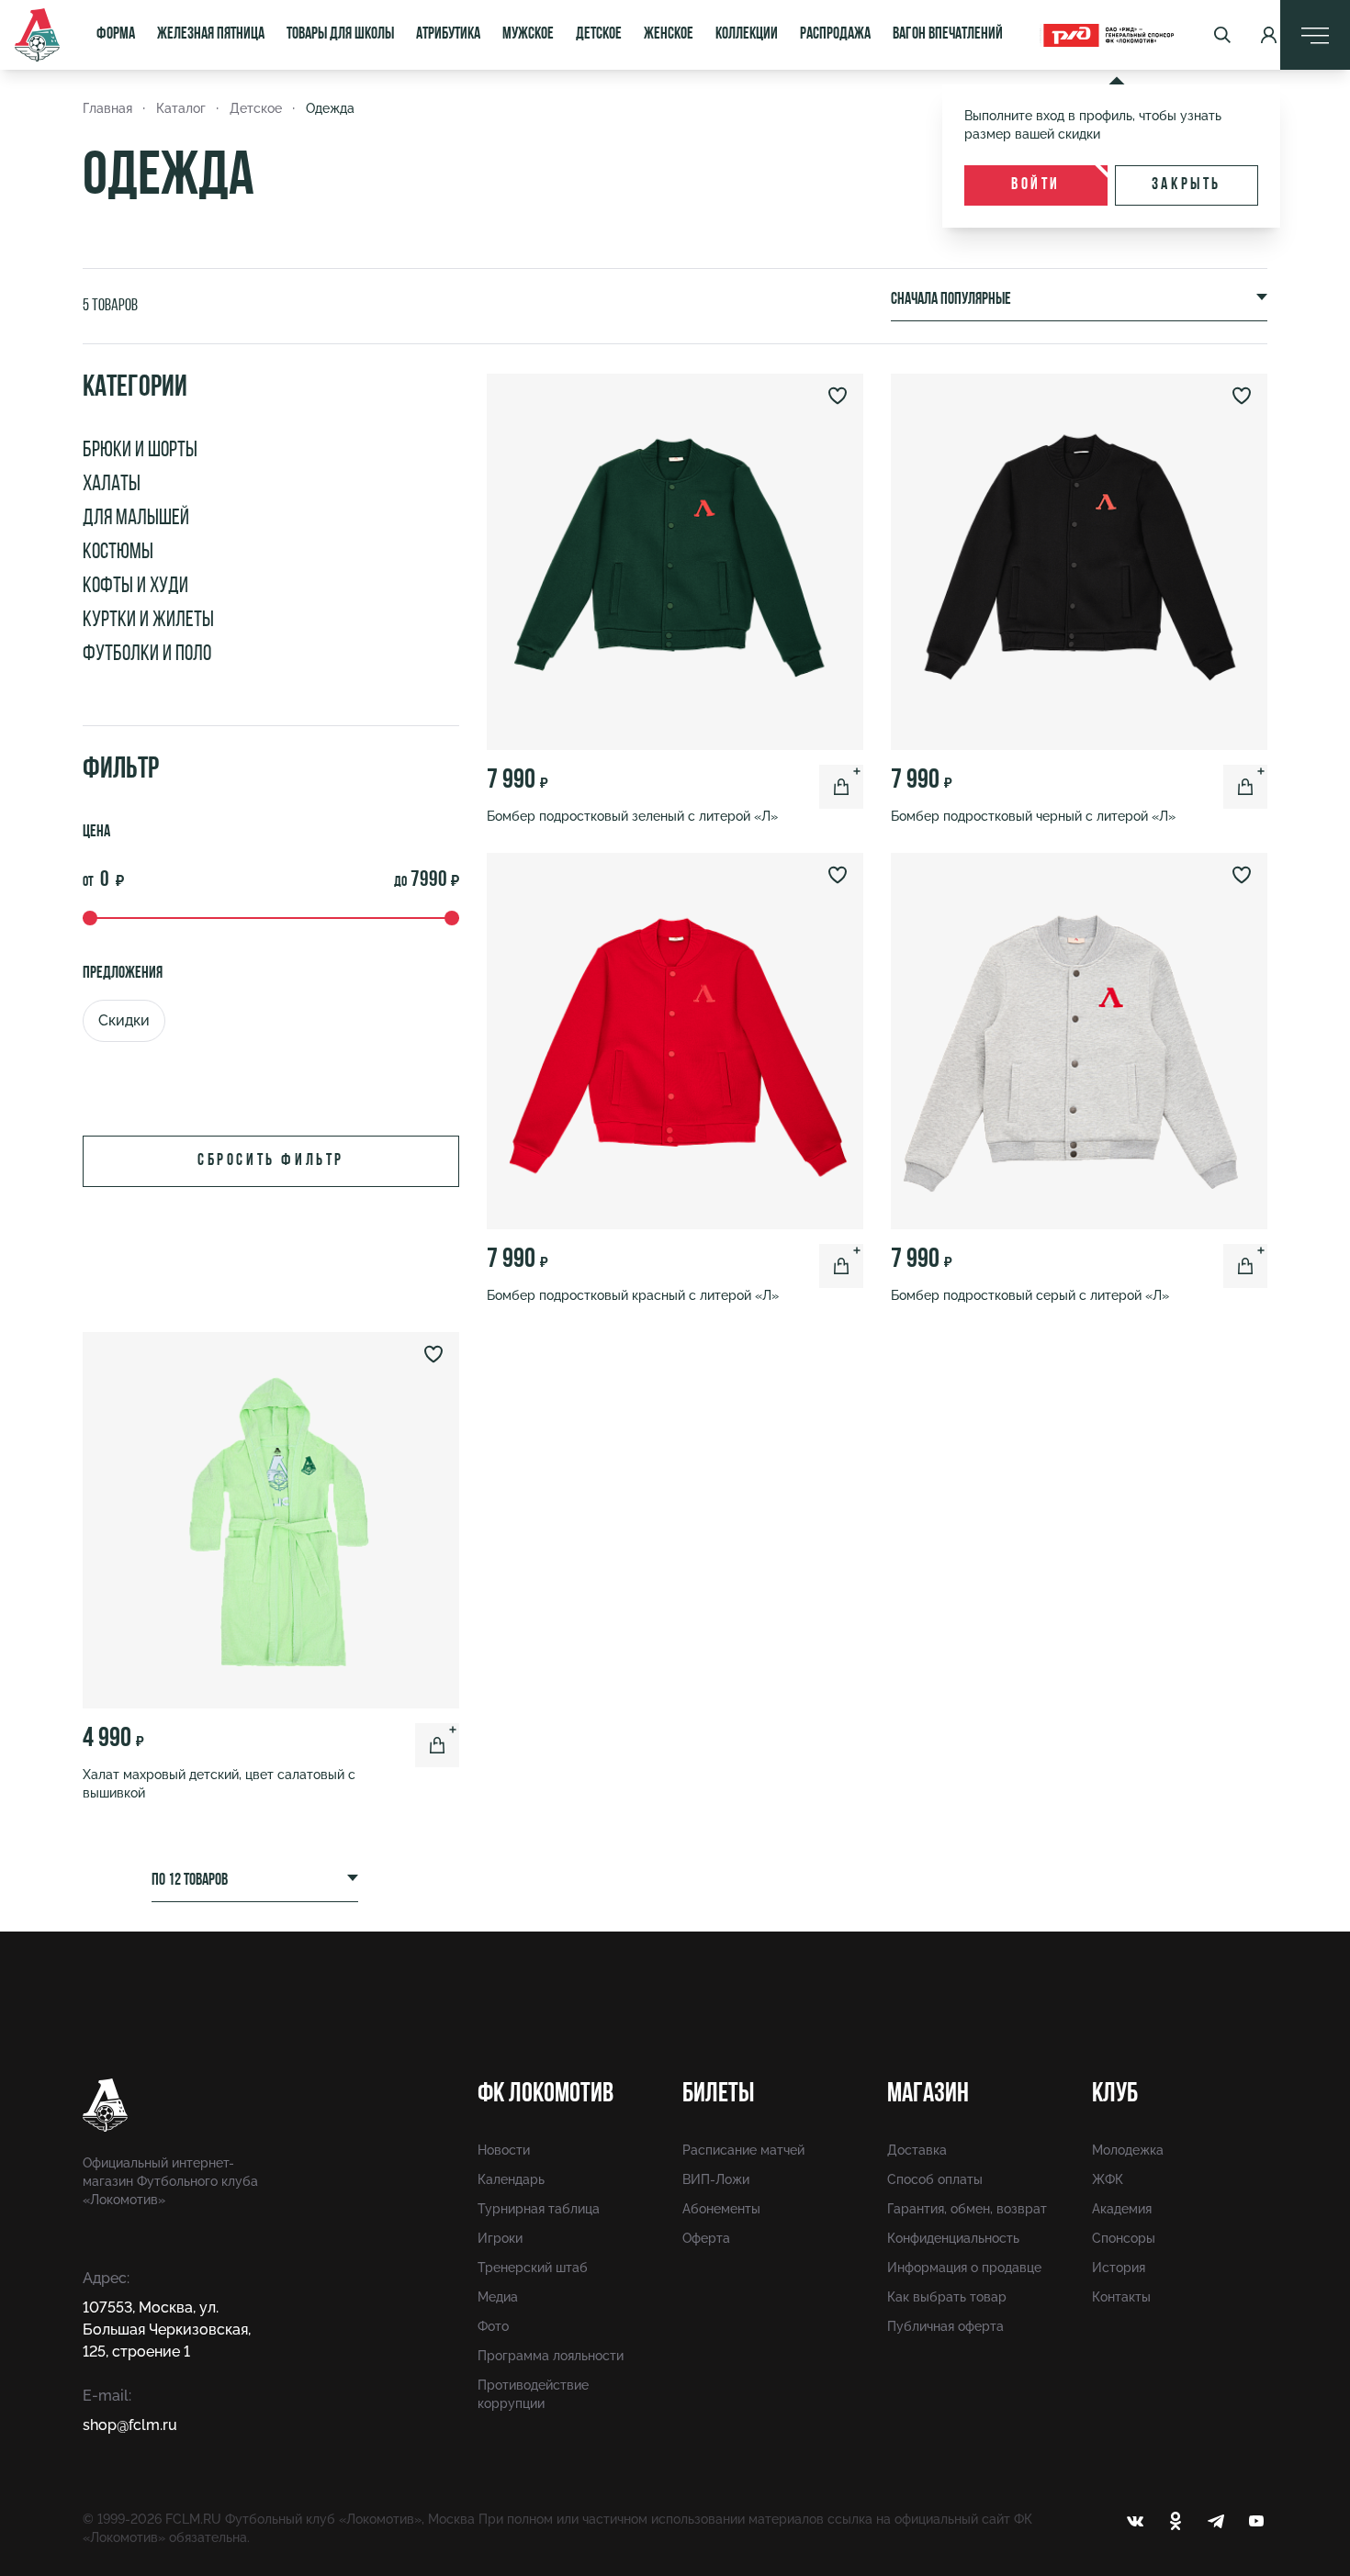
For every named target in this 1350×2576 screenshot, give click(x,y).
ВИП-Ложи (716, 2179)
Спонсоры (1124, 2238)
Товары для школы (340, 35)
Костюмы (118, 553)
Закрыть (1187, 185)
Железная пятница (211, 35)
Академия (1122, 2209)
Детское (599, 35)
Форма (116, 35)
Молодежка (1128, 2150)
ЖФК (1108, 2179)
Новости (504, 2150)
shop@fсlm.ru (130, 2425)
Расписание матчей (743, 2150)
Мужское (528, 35)
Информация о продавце (964, 2268)
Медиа (498, 2297)
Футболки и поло (147, 655)
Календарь (511, 2179)
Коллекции (747, 35)
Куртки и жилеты (148, 621)
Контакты (1121, 2297)
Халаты (112, 485)
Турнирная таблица (539, 2209)
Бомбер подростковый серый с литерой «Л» (1030, 1295)
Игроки (500, 2238)
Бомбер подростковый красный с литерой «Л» (633, 1295)
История (1119, 2268)
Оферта (706, 2238)
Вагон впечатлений (948, 35)
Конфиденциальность (953, 2238)
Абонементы (721, 2209)
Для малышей (136, 519)
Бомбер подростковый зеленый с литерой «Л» (632, 816)
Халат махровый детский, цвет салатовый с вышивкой (219, 1784)
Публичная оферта (945, 2326)
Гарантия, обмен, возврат (967, 2209)
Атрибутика (448, 35)
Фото (493, 2326)
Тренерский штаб (533, 2268)
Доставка (917, 2150)
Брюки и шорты (140, 451)
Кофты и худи (135, 587)
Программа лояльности (551, 2356)
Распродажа (835, 35)
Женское (669, 35)
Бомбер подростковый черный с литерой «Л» (1033, 816)
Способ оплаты (935, 2179)
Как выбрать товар (947, 2297)
